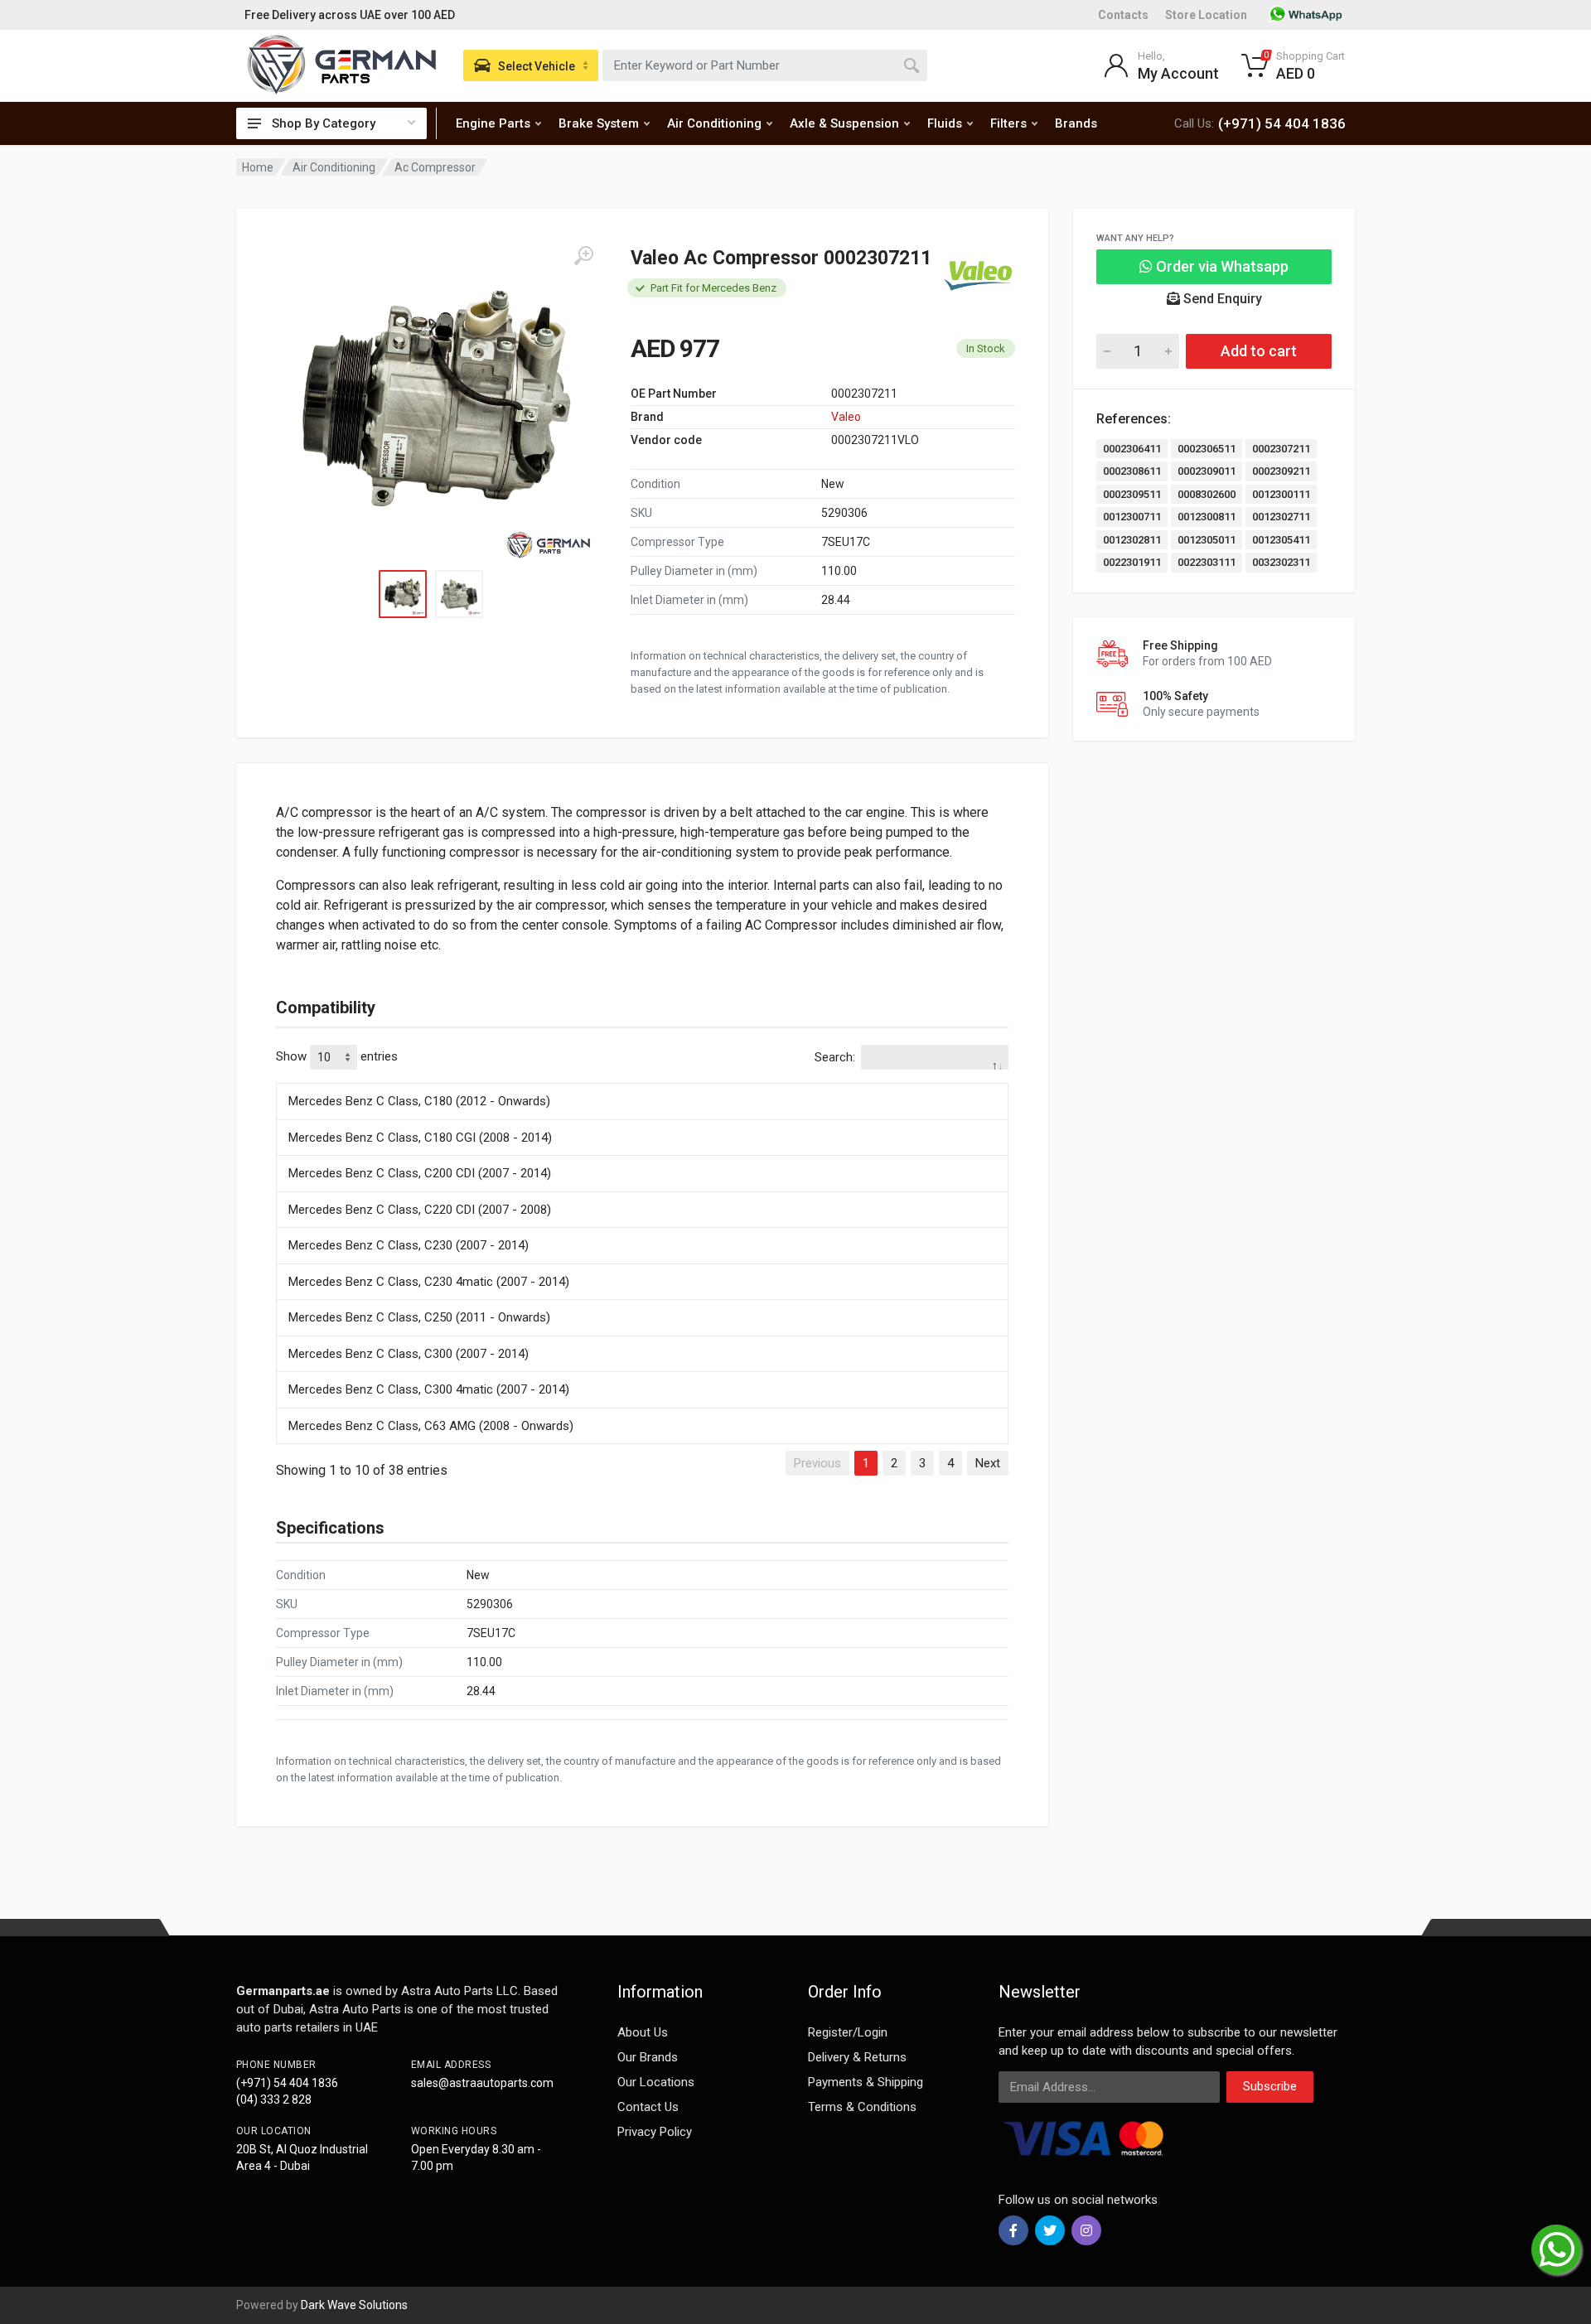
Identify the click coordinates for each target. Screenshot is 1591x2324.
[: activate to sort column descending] (642, 1080)
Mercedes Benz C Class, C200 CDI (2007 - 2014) (420, 1173)
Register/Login (848, 2032)
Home (258, 167)
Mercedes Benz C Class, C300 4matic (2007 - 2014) (429, 1389)
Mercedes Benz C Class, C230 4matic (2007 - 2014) (429, 1282)
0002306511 (1207, 449)
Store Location (1206, 15)
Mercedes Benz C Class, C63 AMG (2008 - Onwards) (431, 1426)
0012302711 (1281, 517)
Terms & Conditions (862, 2107)
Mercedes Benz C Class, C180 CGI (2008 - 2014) (420, 1138)
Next (988, 1463)
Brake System (599, 123)
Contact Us (648, 2107)
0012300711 (1132, 517)
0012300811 (1207, 517)
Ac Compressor (435, 167)
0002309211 (1281, 471)
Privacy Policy (655, 2132)
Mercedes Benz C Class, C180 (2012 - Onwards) (419, 1101)
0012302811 (1132, 540)
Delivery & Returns (857, 2057)
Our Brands (648, 2057)
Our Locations (656, 2082)
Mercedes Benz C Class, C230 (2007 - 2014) (409, 1245)
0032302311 (1281, 562)
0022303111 (1207, 562)
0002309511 (1132, 494)
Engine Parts (493, 123)
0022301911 (1132, 562)
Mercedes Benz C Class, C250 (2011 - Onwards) (419, 1317)
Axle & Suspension (844, 123)
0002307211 (1281, 449)
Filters (1008, 123)
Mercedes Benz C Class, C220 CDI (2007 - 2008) (420, 1210)
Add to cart (1259, 351)
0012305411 (1281, 540)
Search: (835, 1057)
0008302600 (1207, 494)
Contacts (1123, 15)
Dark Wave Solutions (354, 2305)
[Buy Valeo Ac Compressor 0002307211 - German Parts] (435, 404)
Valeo (846, 417)
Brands (1076, 123)
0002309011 (1207, 471)
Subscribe (1270, 2086)
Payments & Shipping (866, 2082)
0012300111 (1281, 494)
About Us (643, 2032)
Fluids (945, 123)
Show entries (337, 1056)
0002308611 (1132, 471)
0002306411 (1132, 449)
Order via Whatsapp (1221, 266)
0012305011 (1207, 540)
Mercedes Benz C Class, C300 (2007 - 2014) (409, 1354)
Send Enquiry (1221, 299)
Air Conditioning (714, 123)
